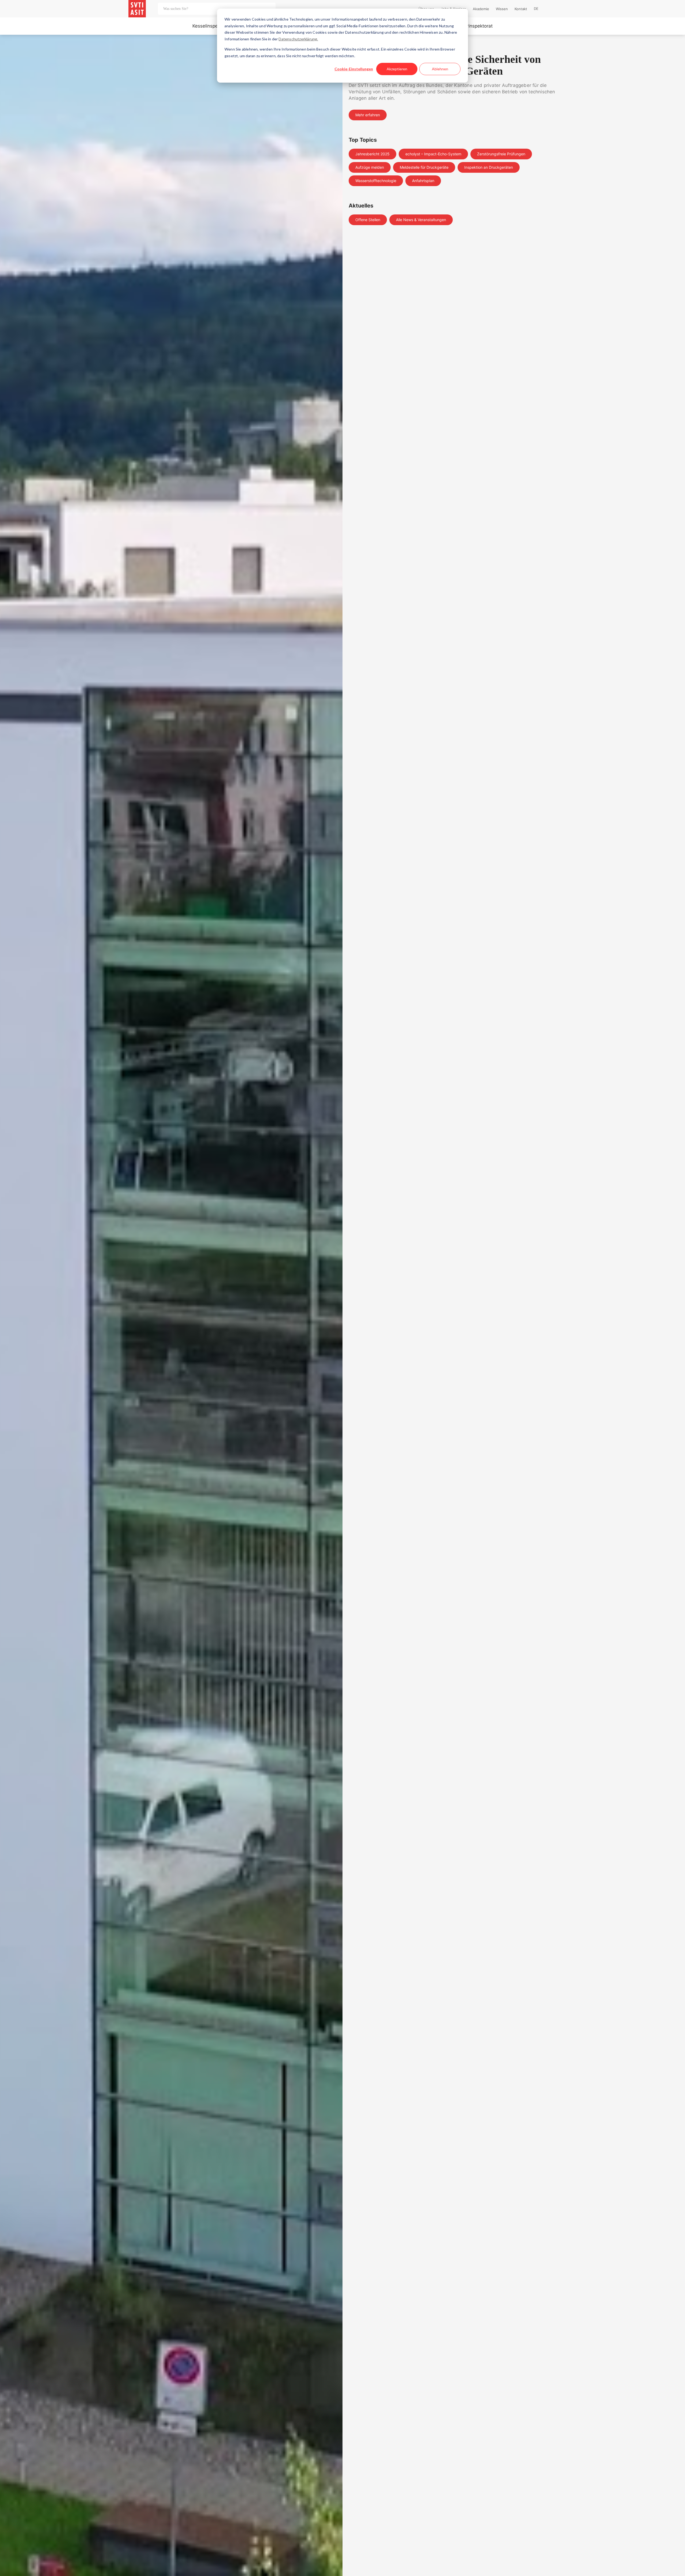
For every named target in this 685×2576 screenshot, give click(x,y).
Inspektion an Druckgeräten (489, 167)
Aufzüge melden (370, 167)
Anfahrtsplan (423, 181)
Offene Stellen (368, 220)
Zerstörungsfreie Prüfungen (501, 154)
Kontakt (521, 9)
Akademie (481, 9)
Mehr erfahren (368, 115)
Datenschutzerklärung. (298, 39)
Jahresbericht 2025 (372, 154)
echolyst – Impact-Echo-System (433, 154)
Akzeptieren (397, 69)
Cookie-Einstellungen (354, 69)
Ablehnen (440, 69)
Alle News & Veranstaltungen (421, 220)
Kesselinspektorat (211, 26)
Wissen (502, 9)
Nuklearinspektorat (472, 26)
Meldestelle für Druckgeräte (424, 167)
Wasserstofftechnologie (376, 181)
